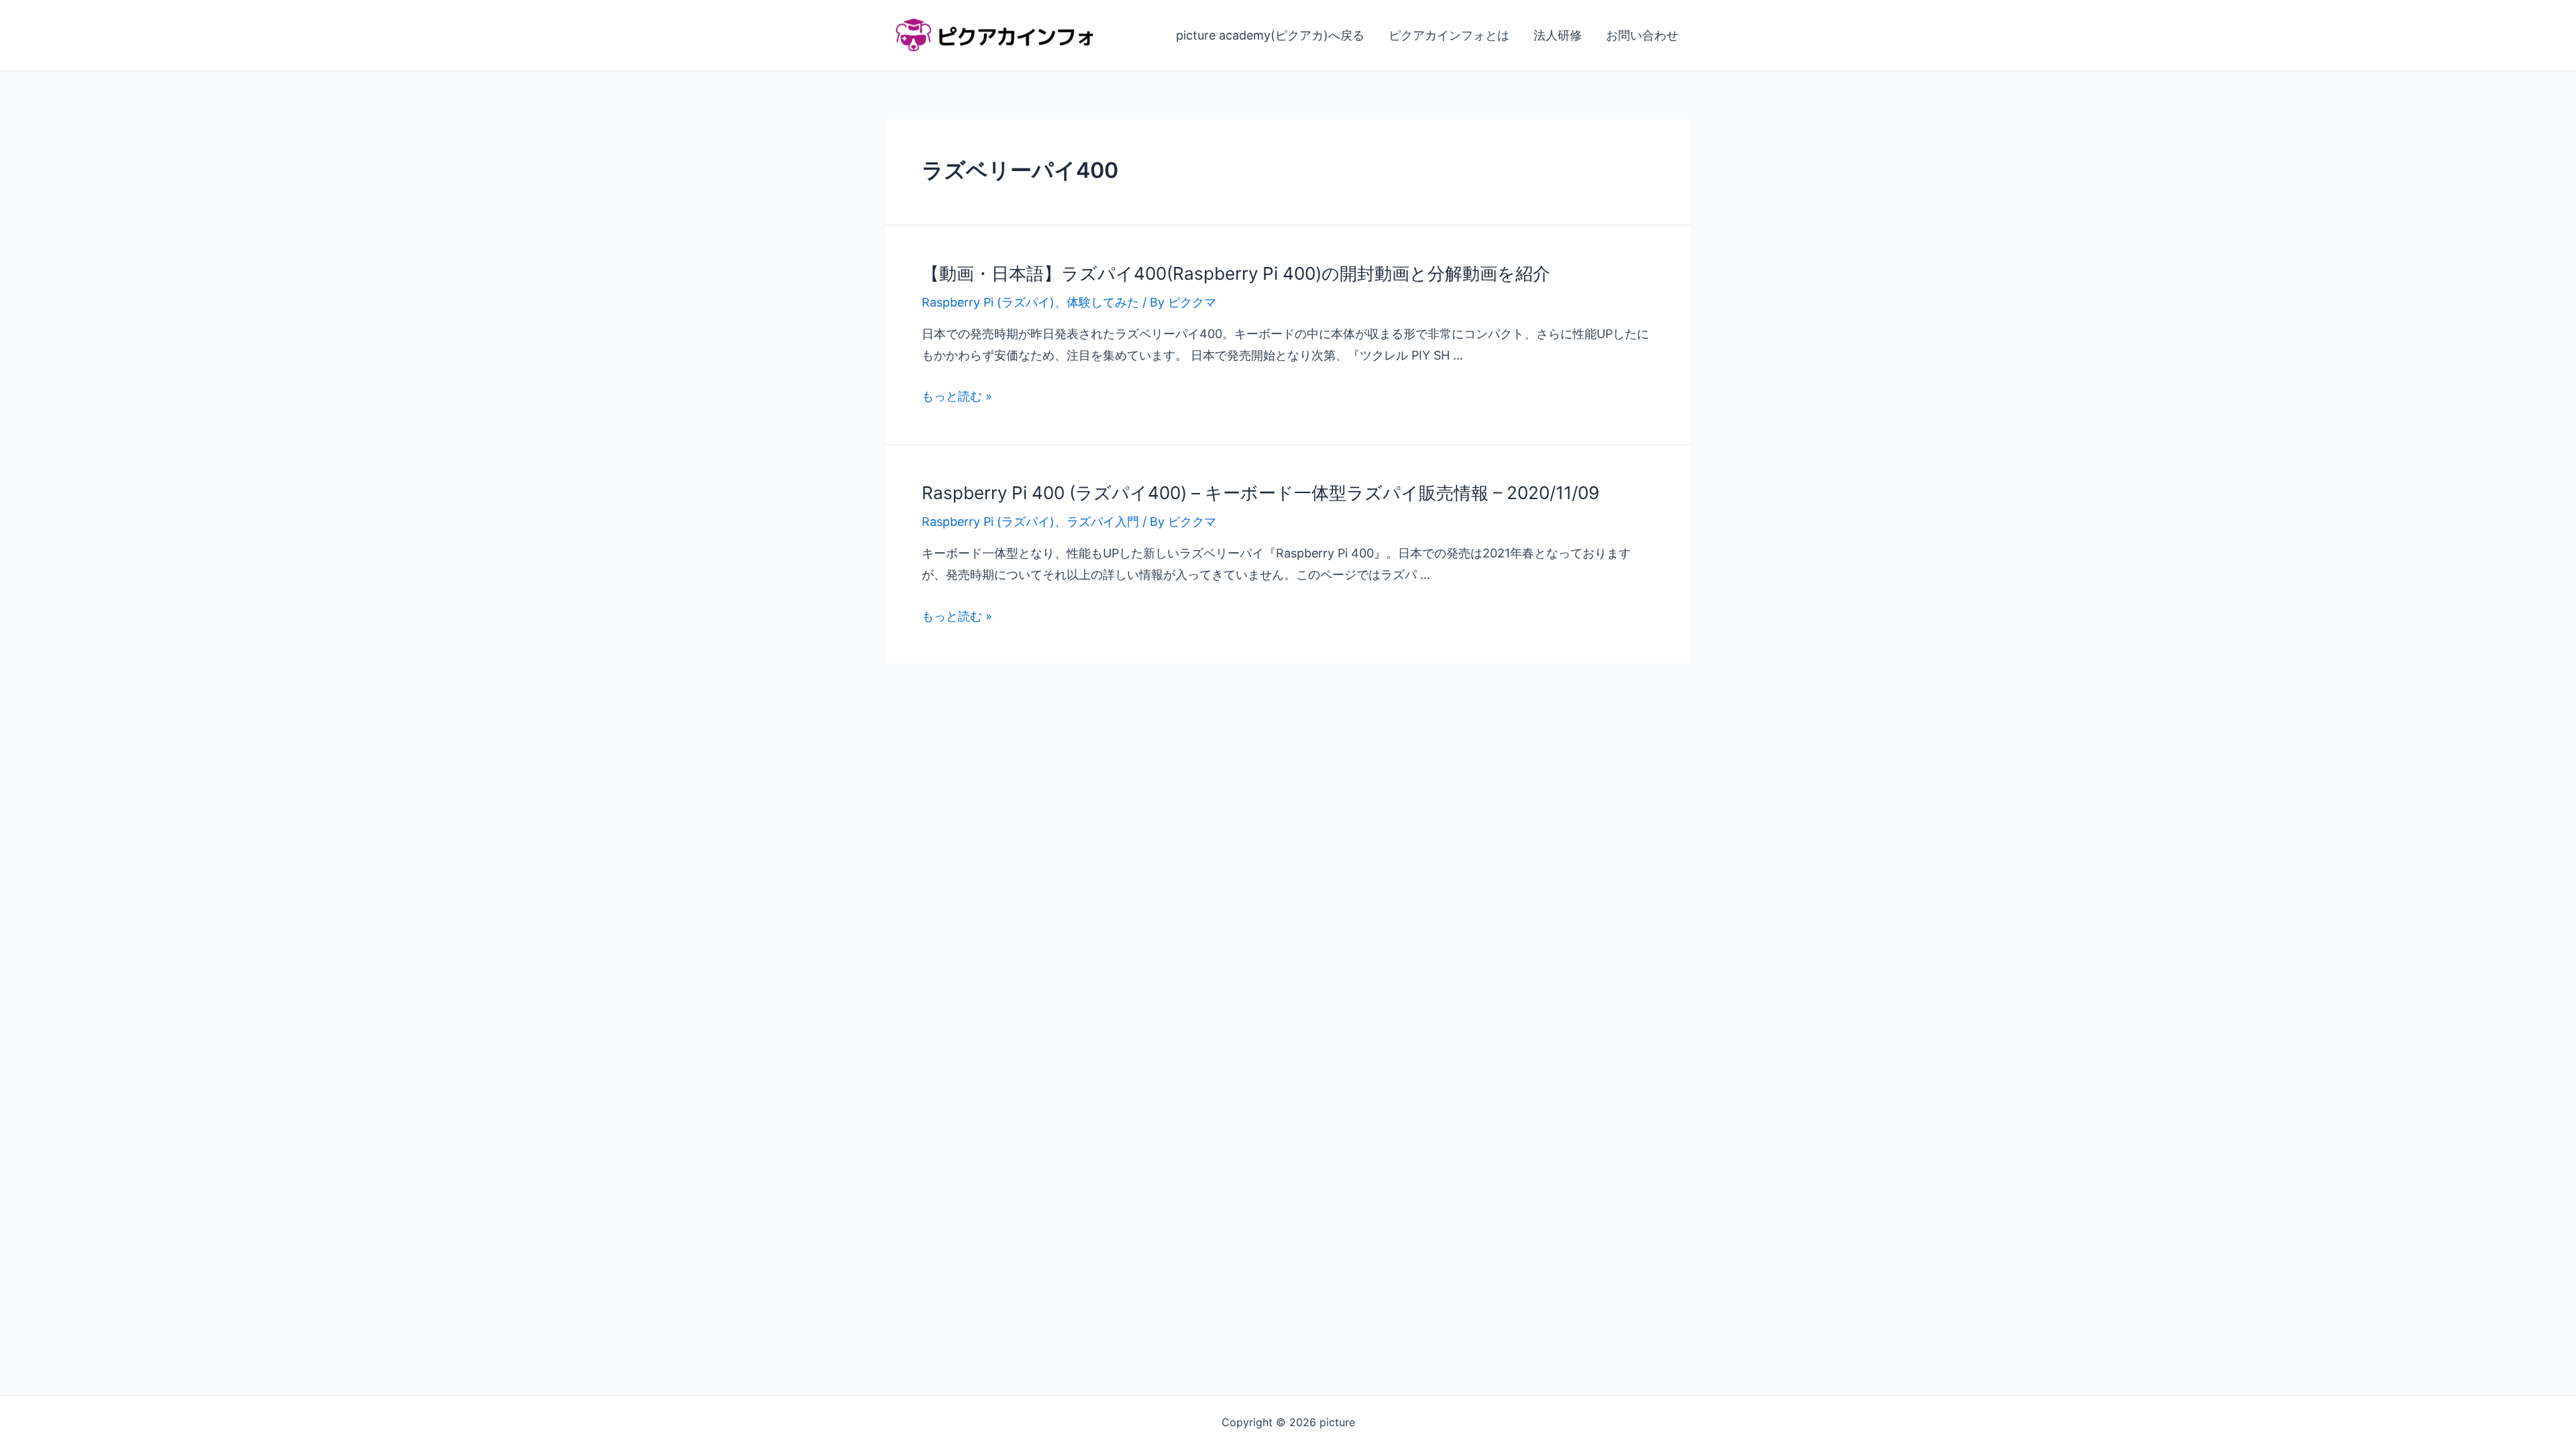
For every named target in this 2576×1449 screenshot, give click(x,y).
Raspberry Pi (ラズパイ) (988, 302)
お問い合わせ (1642, 35)
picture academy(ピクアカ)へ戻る (1270, 35)
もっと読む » (957, 396)
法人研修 (1558, 35)
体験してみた (1103, 302)
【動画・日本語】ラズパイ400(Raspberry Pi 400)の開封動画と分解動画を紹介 (1236, 273)
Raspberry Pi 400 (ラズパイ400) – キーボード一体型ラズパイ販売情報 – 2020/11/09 (1260, 493)
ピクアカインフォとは (1449, 35)
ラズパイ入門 (1103, 522)
